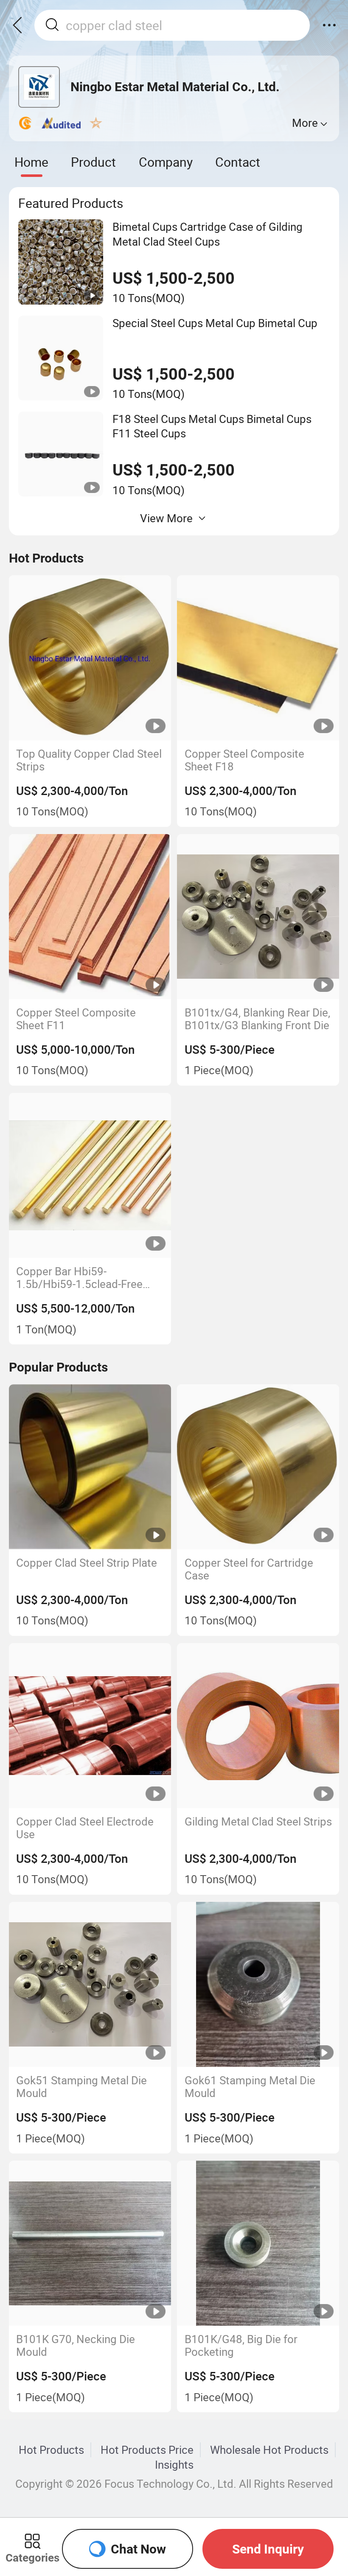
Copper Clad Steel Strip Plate (87, 1563)
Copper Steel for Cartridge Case (249, 1569)
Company (166, 162)
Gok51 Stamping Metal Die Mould (81, 2087)
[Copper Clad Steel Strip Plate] (90, 1467)
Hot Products (51, 2450)
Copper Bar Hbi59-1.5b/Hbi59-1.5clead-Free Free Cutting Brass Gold (79, 1278)
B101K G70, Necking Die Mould (76, 2346)
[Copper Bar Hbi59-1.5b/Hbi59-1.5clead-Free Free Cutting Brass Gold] (90, 1175)
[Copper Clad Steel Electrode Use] (90, 1726)
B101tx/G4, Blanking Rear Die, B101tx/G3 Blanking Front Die (257, 1019)
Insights (174, 2464)
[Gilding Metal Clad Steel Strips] (258, 1726)
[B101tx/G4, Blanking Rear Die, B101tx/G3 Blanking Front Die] (258, 917)
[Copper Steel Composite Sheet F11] (90, 917)
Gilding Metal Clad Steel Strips (258, 1822)
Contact (238, 162)
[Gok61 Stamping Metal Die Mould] (258, 1984)
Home (31, 162)
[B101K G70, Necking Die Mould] (90, 2243)
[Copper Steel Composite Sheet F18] (258, 658)
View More (166, 518)
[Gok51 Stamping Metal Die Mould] (90, 1984)
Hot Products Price (147, 2450)
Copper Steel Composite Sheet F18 (244, 760)
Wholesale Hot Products (269, 2450)
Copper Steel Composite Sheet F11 (76, 1019)
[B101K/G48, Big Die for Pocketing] (258, 2243)
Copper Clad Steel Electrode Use (85, 1828)
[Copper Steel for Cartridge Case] (258, 1467)
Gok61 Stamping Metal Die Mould (250, 2087)
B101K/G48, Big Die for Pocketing (241, 2346)
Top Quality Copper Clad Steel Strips (89, 760)
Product (93, 162)
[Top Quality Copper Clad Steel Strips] (90, 658)
